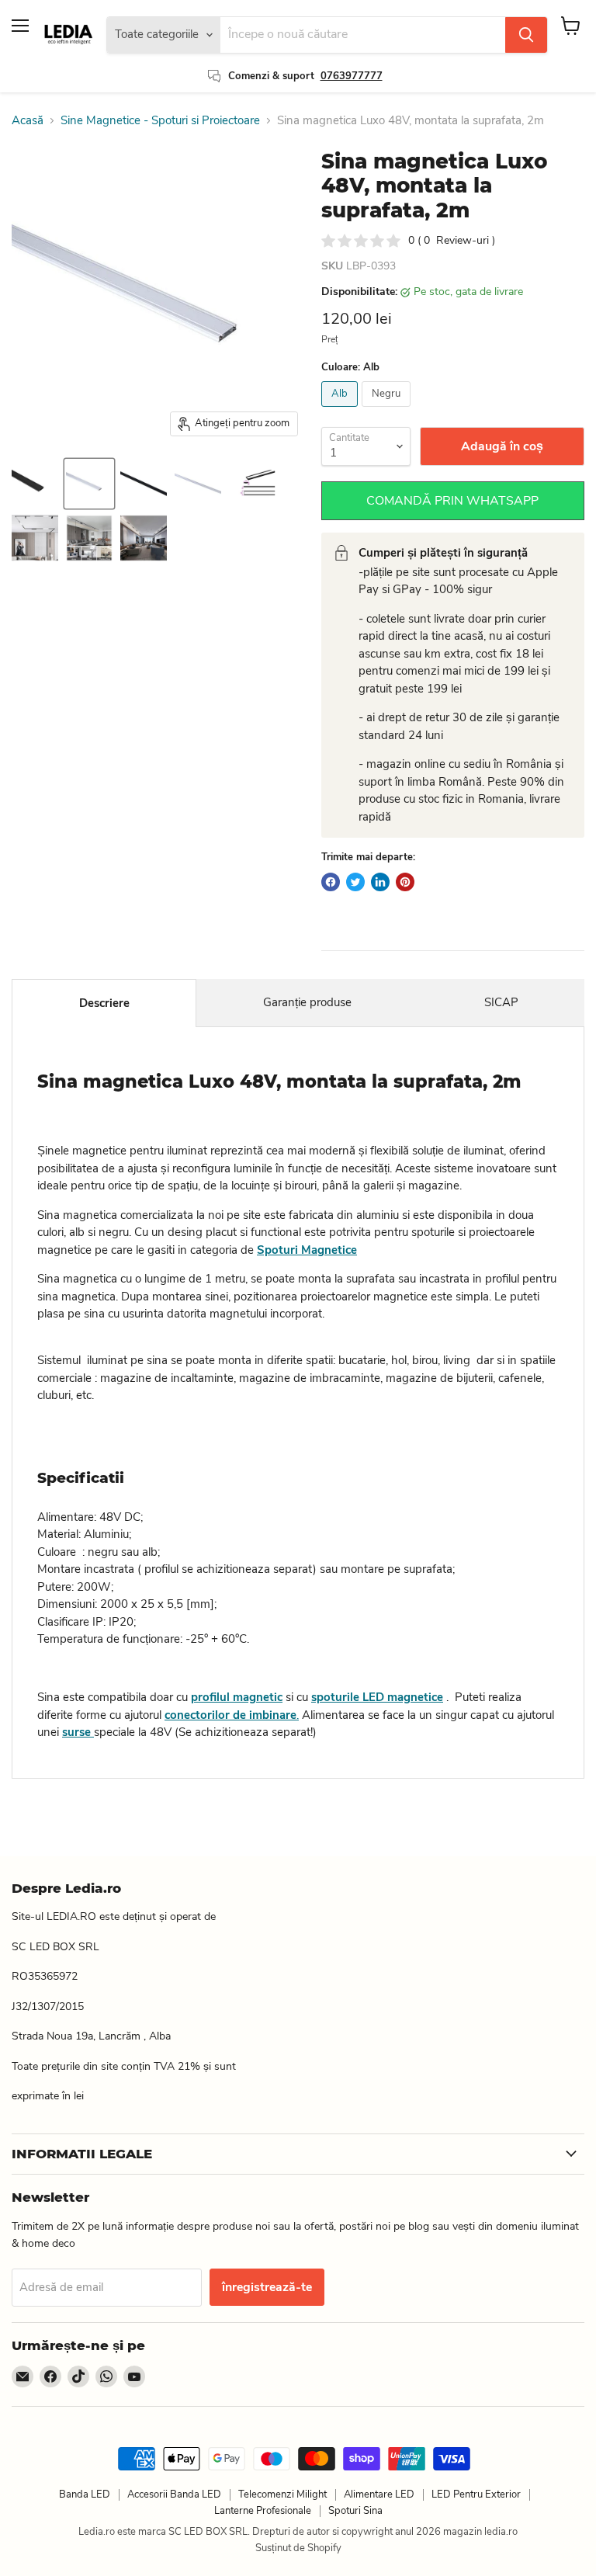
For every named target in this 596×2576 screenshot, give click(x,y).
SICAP (501, 1002)
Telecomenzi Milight (282, 2494)
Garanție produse (307, 1002)
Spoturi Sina (355, 2511)
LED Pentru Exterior (476, 2494)
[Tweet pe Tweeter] (355, 882)
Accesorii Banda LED (174, 2494)
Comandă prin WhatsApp (452, 501)
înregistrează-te (267, 2287)
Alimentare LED (379, 2494)
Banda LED (85, 2494)
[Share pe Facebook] (331, 882)
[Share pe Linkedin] (380, 882)
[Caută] (526, 35)
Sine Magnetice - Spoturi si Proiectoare (160, 121)
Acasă (28, 121)
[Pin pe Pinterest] (405, 882)
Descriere (104, 1003)
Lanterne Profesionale (263, 2511)
